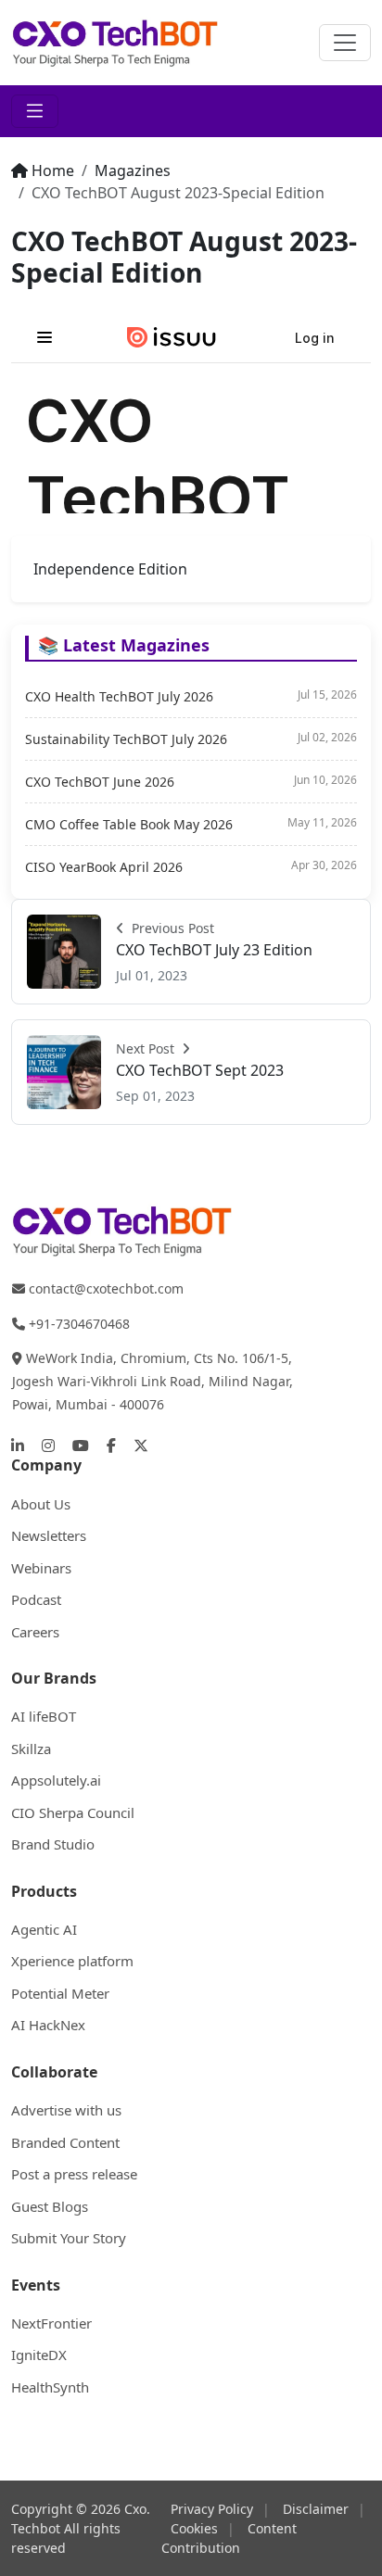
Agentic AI (44, 1929)
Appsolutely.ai (56, 1780)
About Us (41, 1504)
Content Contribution (229, 2538)
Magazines (133, 170)
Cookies (194, 2528)
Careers (35, 1632)
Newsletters (49, 1535)
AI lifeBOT (44, 1716)
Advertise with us (66, 2110)
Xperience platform (72, 1961)
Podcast (36, 1599)
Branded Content (65, 2142)
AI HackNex (48, 2025)
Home (53, 170)
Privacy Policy (212, 2509)
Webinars (41, 1568)
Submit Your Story (69, 2238)
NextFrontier (51, 2323)
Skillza (31, 1749)
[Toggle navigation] (345, 43)
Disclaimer (316, 2509)
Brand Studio (53, 1844)
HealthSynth (50, 2387)
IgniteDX (39, 2355)
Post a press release (74, 2174)
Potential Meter (60, 1993)
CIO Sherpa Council (73, 1812)
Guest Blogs (50, 2206)
